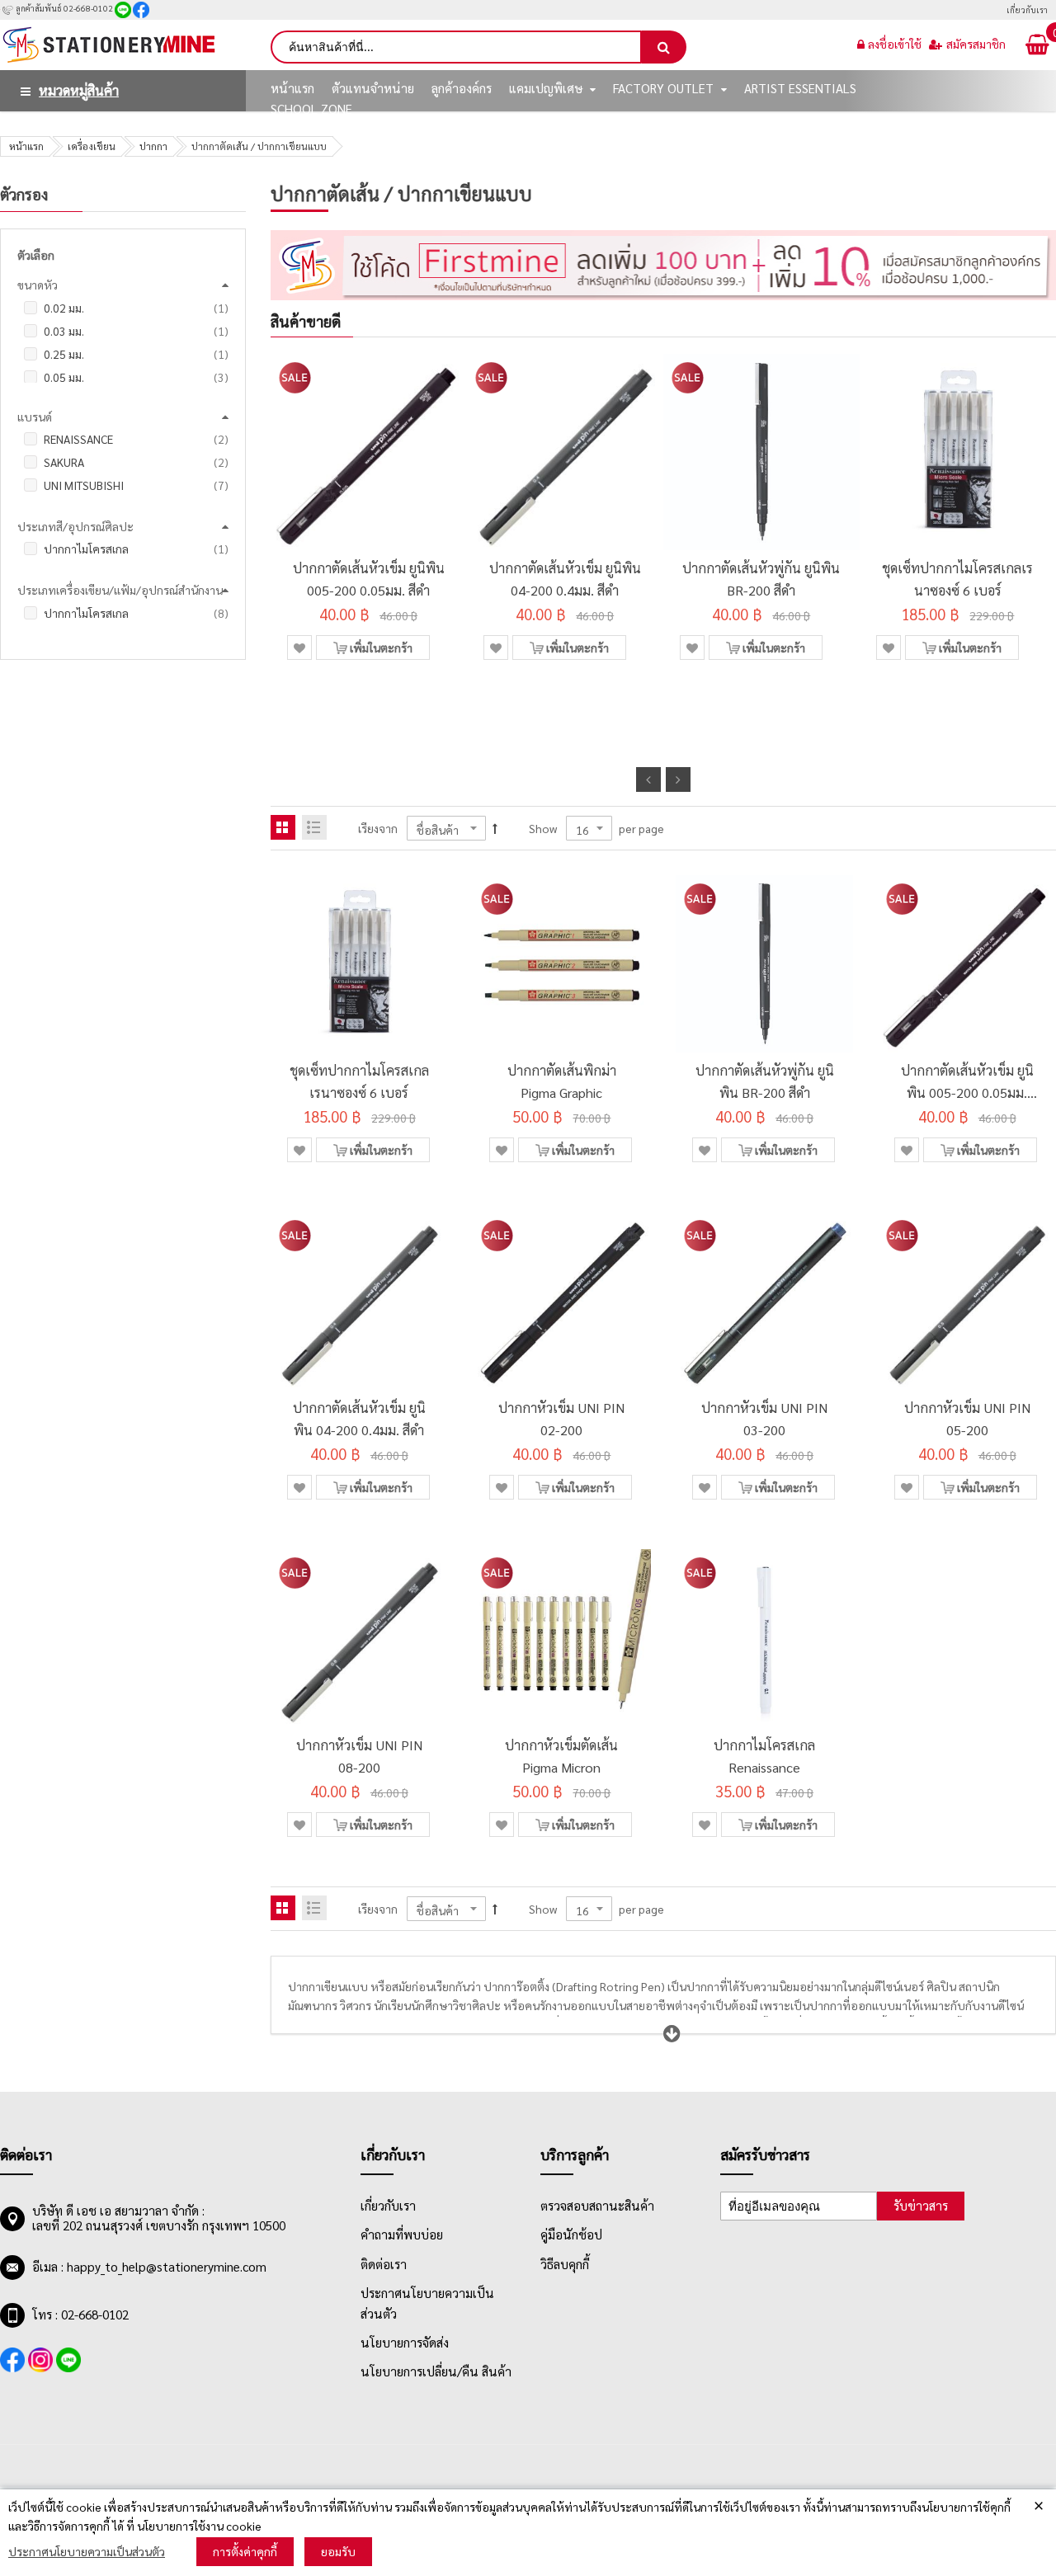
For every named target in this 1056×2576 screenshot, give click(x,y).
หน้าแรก (26, 146)
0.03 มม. (136, 331)
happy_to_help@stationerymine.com (167, 2267)
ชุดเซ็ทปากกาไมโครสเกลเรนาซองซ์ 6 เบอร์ (957, 579)
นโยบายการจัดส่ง (405, 2343)
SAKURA (136, 462)
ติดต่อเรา (384, 2264)
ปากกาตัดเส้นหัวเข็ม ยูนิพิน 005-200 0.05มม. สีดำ (369, 579)
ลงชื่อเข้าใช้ (895, 44)
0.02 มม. (136, 308)
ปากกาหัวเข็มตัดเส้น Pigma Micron (561, 1756)
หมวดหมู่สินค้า (79, 90)
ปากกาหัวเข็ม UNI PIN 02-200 (561, 1419)
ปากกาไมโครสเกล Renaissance (764, 1756)
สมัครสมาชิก (976, 44)
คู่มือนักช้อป (571, 2235)
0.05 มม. (136, 377)
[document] (528, 2533)
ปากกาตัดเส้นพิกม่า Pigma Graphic (562, 1081)
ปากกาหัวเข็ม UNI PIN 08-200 (359, 1756)
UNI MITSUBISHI (136, 485)
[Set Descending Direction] (495, 828)
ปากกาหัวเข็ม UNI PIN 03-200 (764, 1419)
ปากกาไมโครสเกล (136, 549)
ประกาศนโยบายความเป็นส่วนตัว (87, 2551)
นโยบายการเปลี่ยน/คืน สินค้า (436, 2371)
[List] (314, 827)
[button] (299, 648)
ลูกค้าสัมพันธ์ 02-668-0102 (64, 8)
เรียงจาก (378, 828)
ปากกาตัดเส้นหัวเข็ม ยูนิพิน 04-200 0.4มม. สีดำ (565, 579)
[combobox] (456, 47)
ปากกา (153, 146)
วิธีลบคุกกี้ (565, 2264)
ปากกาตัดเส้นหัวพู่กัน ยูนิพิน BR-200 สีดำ (761, 579)
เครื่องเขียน (92, 146)
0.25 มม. (136, 354)
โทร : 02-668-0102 (80, 2315)
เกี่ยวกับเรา (1027, 9)
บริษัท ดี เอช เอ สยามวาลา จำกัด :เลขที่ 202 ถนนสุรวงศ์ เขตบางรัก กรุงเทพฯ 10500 (159, 2218)
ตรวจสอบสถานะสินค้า (597, 2206)
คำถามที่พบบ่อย (402, 2235)
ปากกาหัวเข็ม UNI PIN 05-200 (967, 1419)
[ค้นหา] (664, 47)
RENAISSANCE (136, 439)
